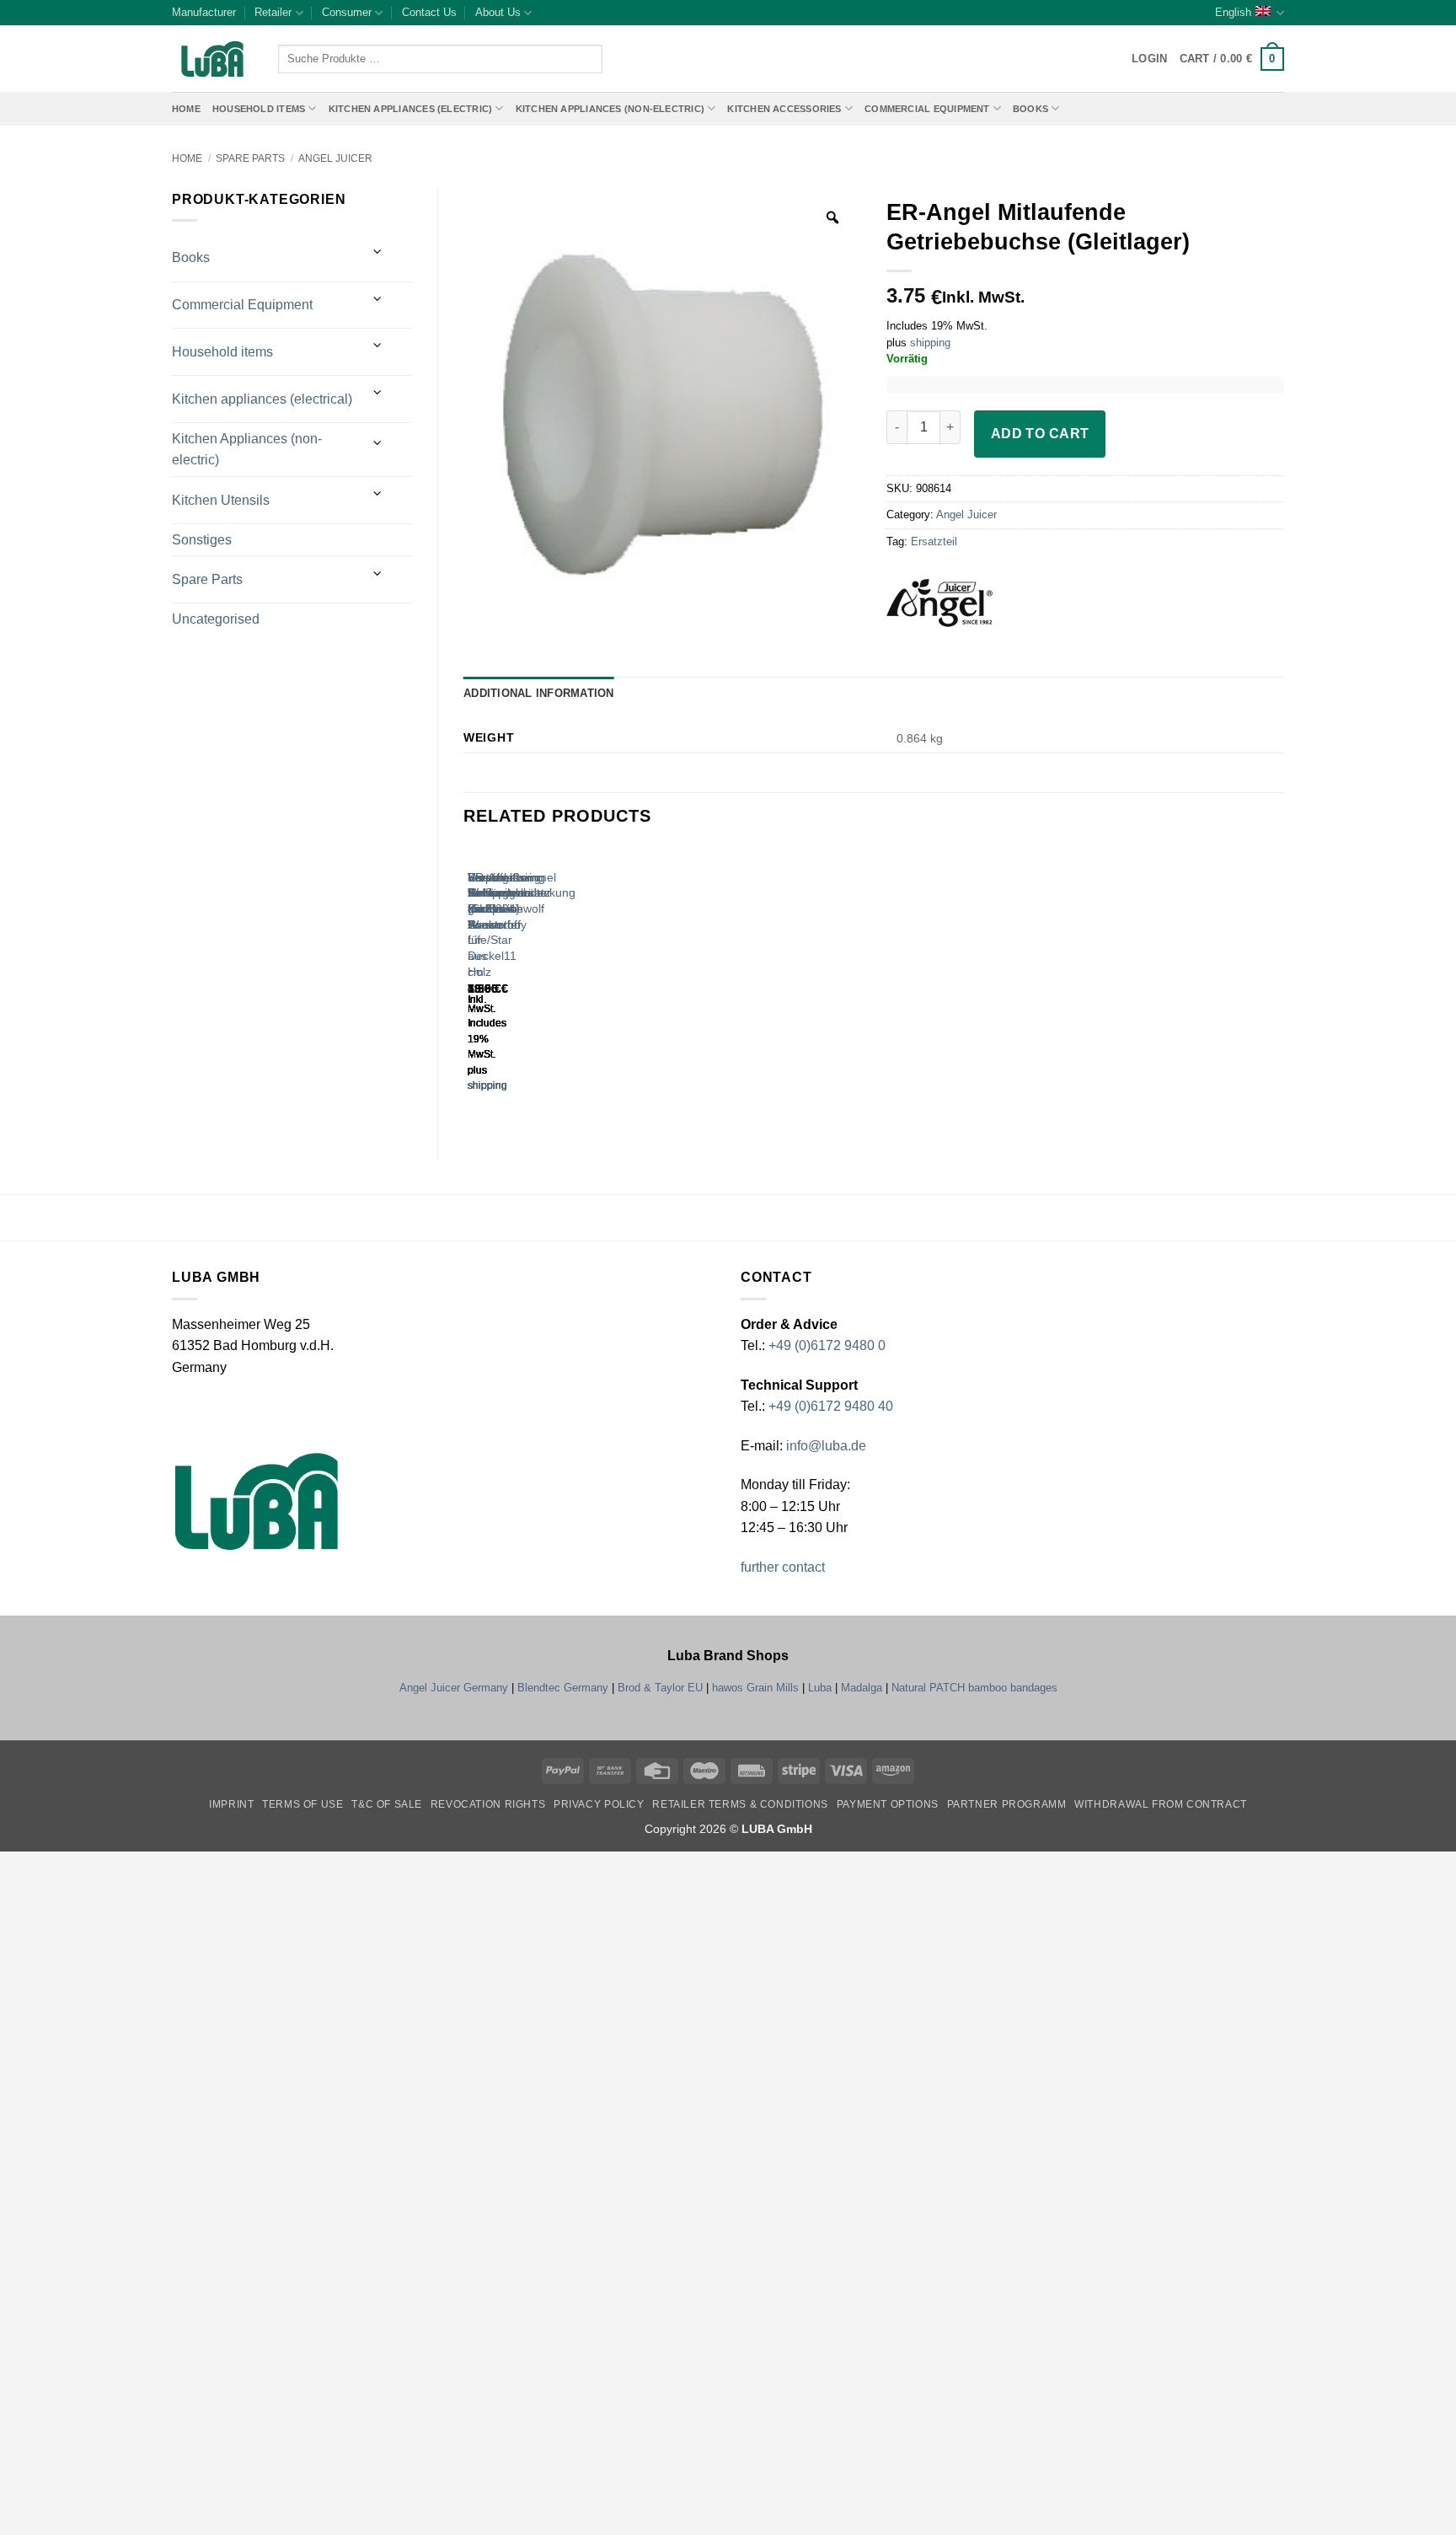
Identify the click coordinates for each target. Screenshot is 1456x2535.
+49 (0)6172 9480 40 (831, 1406)
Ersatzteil (934, 541)
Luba (820, 1688)
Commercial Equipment (927, 109)
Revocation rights (488, 1804)
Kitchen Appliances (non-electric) (610, 109)
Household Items (259, 109)
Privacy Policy (599, 1804)
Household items (222, 352)
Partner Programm (1007, 1804)
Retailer (273, 12)
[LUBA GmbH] (212, 59)
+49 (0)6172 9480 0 (827, 1345)
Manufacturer (204, 12)
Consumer (347, 12)
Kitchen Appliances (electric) (411, 109)
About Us (498, 12)
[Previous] (471, 985)
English (1233, 12)
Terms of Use (302, 1804)
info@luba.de (824, 1446)
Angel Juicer (335, 158)
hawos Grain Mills (755, 1688)
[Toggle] (378, 252)
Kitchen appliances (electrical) (262, 399)
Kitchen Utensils (221, 500)
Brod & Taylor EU (660, 1688)
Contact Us (429, 12)
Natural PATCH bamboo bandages (974, 1688)
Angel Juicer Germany (454, 1688)
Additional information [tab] (539, 693)
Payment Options (888, 1804)
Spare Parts (250, 158)
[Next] (518, 985)
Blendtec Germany (563, 1688)
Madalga (862, 1688)
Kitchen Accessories (784, 109)
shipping (930, 343)
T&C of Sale (387, 1804)
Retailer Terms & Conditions (740, 1804)
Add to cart (1040, 434)
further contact (783, 1567)
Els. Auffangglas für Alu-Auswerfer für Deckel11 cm (499, 924)
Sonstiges (202, 540)
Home (186, 109)
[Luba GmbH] (257, 1501)
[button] (1232, 59)
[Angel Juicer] (962, 608)
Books (1030, 109)
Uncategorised (216, 619)
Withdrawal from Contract (1161, 1804)
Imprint (231, 1804)
